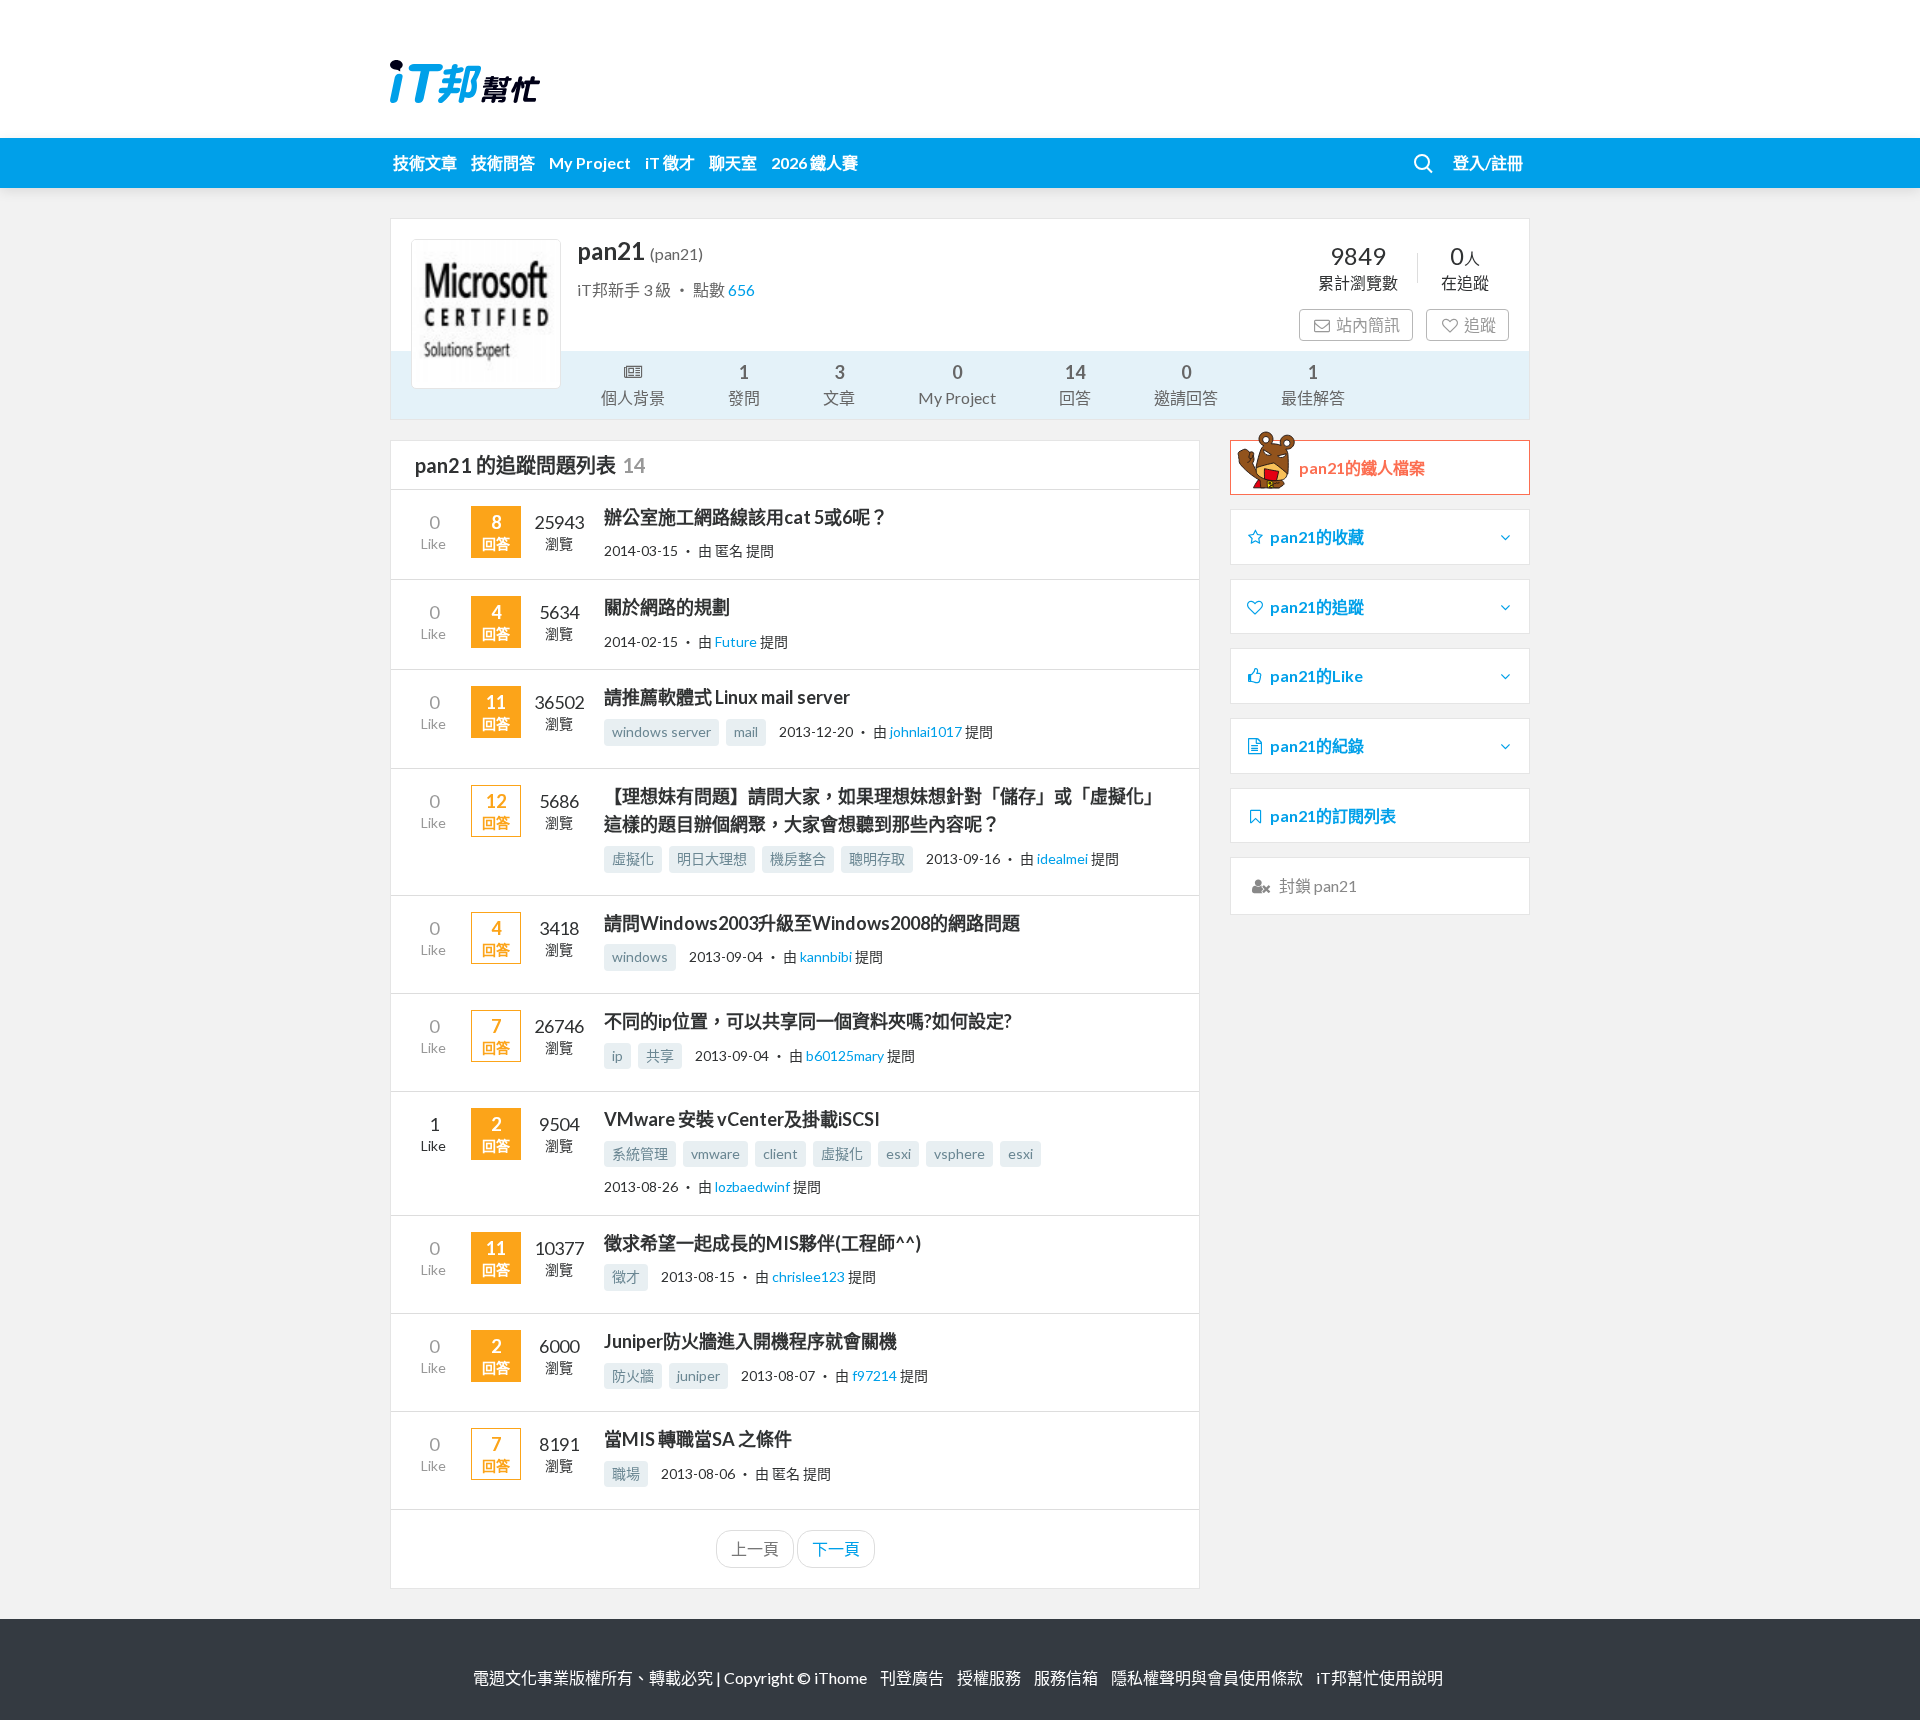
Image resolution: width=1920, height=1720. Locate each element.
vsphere (959, 1153)
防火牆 (633, 1375)
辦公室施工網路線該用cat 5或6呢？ (746, 517)
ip (617, 1055)
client (780, 1153)
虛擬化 (633, 858)
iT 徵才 (670, 162)
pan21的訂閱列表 (1333, 815)
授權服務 (989, 1677)
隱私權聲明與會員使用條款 (1207, 1677)
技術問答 (503, 162)
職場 (626, 1473)
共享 (660, 1055)
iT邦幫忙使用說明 (1379, 1677)
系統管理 (640, 1153)
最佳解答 (1313, 384)
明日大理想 (712, 858)
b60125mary (846, 1055)
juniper (698, 1375)
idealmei (1064, 858)
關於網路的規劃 (667, 607)
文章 (839, 384)
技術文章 (425, 162)
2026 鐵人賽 (814, 162)
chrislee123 (810, 1276)
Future (737, 641)
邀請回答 (1186, 384)
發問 (744, 384)
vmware (715, 1153)
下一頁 (836, 1548)
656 (741, 289)
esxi (898, 1153)
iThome (840, 1677)
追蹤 (1480, 324)
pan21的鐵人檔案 (1362, 467)
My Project (590, 162)
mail (746, 731)
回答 (1075, 384)
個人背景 (633, 397)
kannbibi (827, 956)
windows (640, 956)
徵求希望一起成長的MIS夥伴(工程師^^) (762, 1243)
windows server (661, 731)
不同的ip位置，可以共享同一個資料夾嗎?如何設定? (808, 1021)
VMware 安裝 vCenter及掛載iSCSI (742, 1119)
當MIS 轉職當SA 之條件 (698, 1439)
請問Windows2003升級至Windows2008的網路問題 (812, 923)
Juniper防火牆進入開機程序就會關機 (750, 1341)
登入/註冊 (1488, 162)
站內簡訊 (1368, 324)
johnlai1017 (927, 731)
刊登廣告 (912, 1677)
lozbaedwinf (754, 1186)
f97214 (876, 1375)
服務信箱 (1066, 1677)
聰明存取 (877, 858)
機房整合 (798, 858)
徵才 (626, 1276)
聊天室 (733, 162)
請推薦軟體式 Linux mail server (727, 697)
